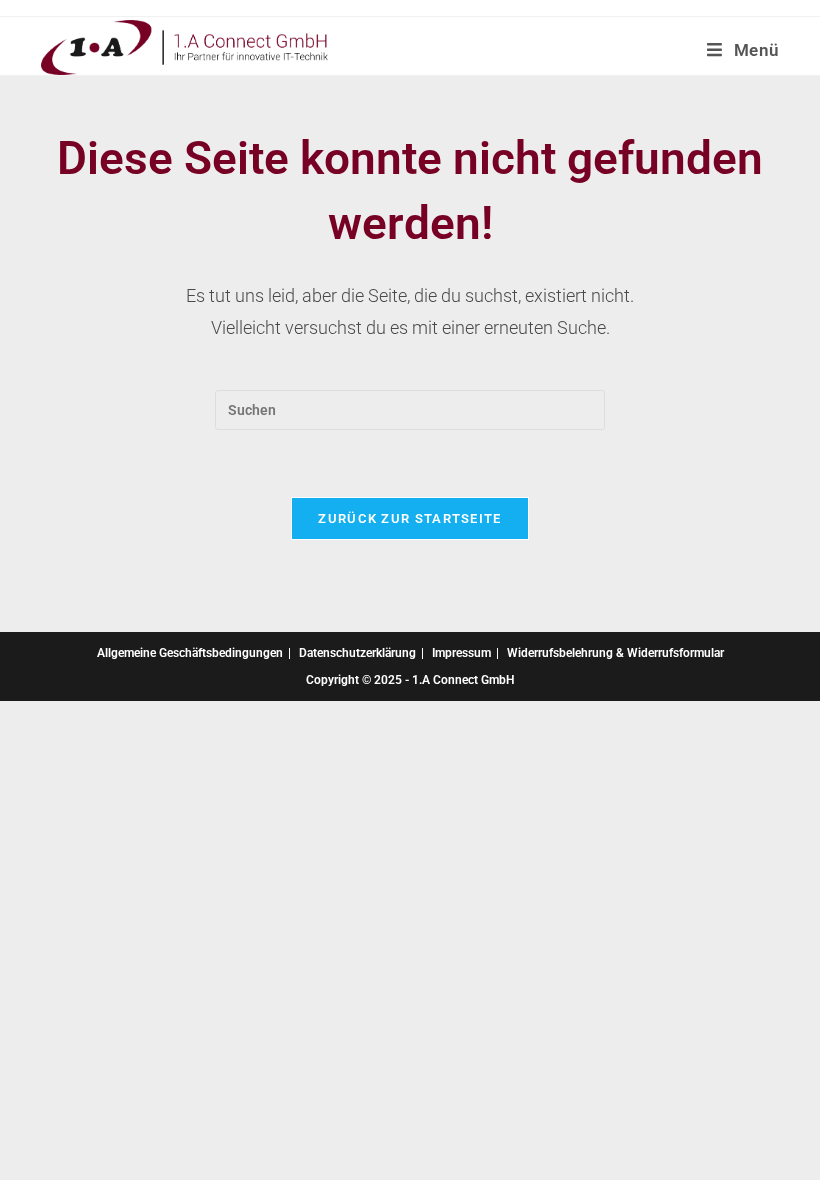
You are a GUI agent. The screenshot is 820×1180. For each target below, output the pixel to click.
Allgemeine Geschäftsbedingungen (190, 653)
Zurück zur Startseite (409, 518)
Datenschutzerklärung (357, 653)
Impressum (461, 653)
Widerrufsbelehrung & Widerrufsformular (615, 653)
